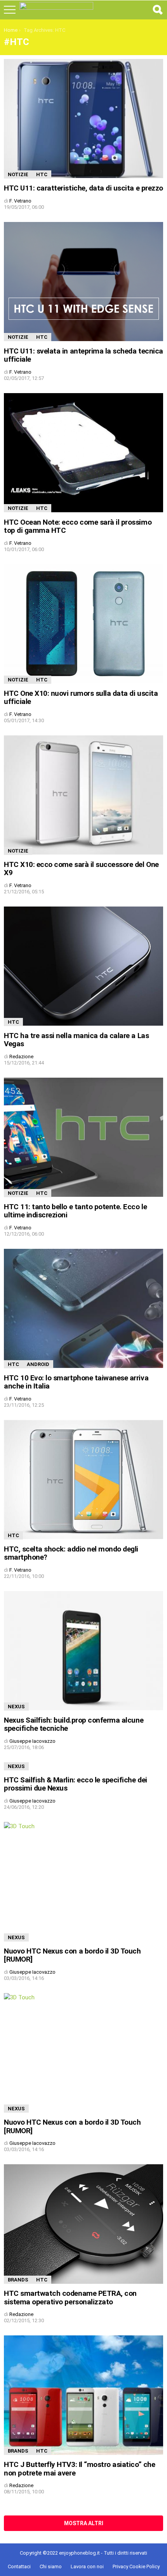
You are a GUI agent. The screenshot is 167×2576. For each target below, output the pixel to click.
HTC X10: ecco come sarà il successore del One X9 (81, 868)
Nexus (16, 1707)
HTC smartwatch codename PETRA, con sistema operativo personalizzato (70, 2297)
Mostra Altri (84, 2523)
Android (38, 1364)
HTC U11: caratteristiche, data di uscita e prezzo (83, 188)
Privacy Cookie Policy (136, 2566)
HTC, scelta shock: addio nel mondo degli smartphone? (71, 1553)
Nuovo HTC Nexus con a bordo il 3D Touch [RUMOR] (72, 1955)
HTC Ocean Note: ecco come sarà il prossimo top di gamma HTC (78, 526)
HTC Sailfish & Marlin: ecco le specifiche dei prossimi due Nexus (76, 1784)
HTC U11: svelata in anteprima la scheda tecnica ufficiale (83, 355)
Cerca (157, 10)
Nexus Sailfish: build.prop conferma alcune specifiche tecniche (74, 1724)
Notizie (18, 174)
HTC (42, 174)
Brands (18, 2280)
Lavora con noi (87, 2566)
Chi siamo (51, 2566)
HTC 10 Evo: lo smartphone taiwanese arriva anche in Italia (76, 1382)
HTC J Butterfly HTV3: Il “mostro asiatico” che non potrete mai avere (79, 2469)
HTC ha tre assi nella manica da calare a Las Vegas (76, 1040)
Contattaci (19, 2566)
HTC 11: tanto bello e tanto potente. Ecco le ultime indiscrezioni (75, 1211)
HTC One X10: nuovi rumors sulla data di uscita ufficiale (81, 697)
